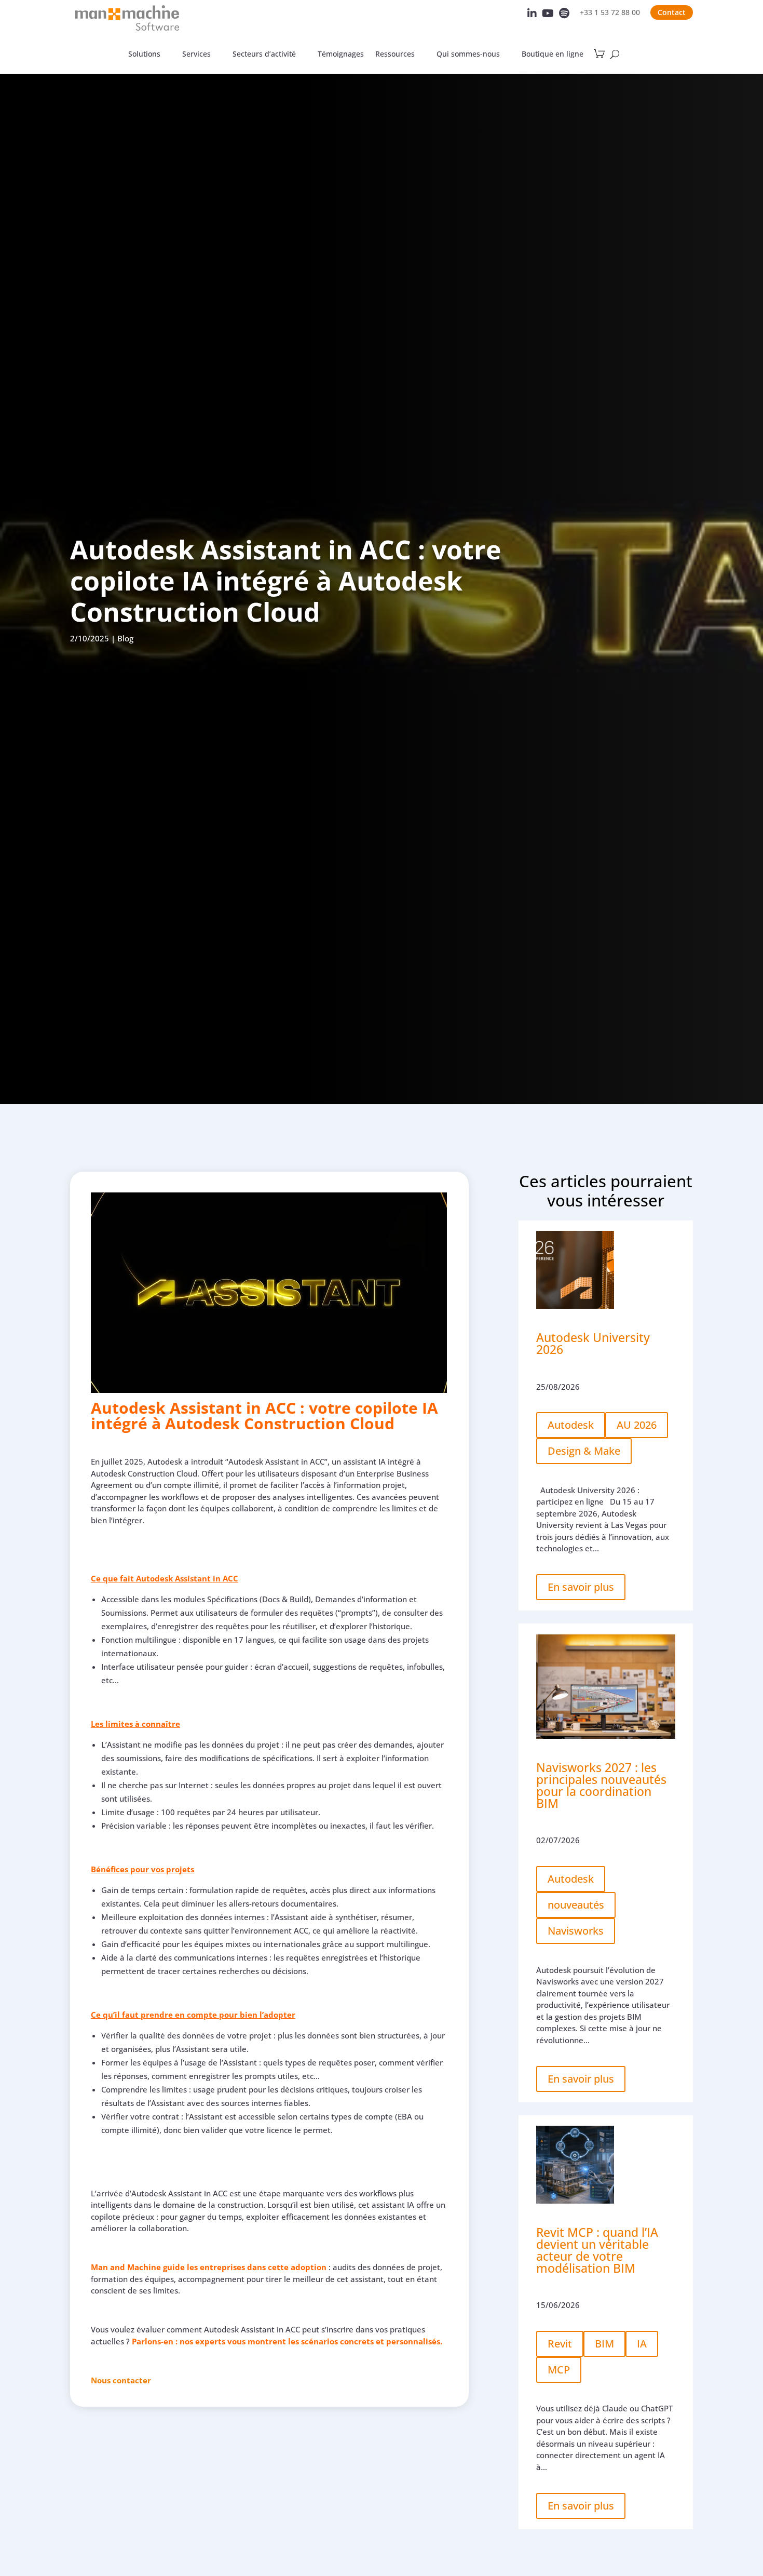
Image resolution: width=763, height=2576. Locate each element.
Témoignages (341, 55)
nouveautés (576, 1905)
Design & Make (584, 1451)
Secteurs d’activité (264, 55)
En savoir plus (581, 1587)
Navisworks (576, 1931)
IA (642, 2344)
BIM (604, 2344)
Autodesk (571, 1425)
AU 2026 (637, 1425)
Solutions (144, 55)
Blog (125, 638)
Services (196, 55)
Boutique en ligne (553, 55)
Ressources (395, 55)
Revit (560, 2344)
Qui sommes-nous (468, 55)
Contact (672, 12)
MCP (559, 2370)
